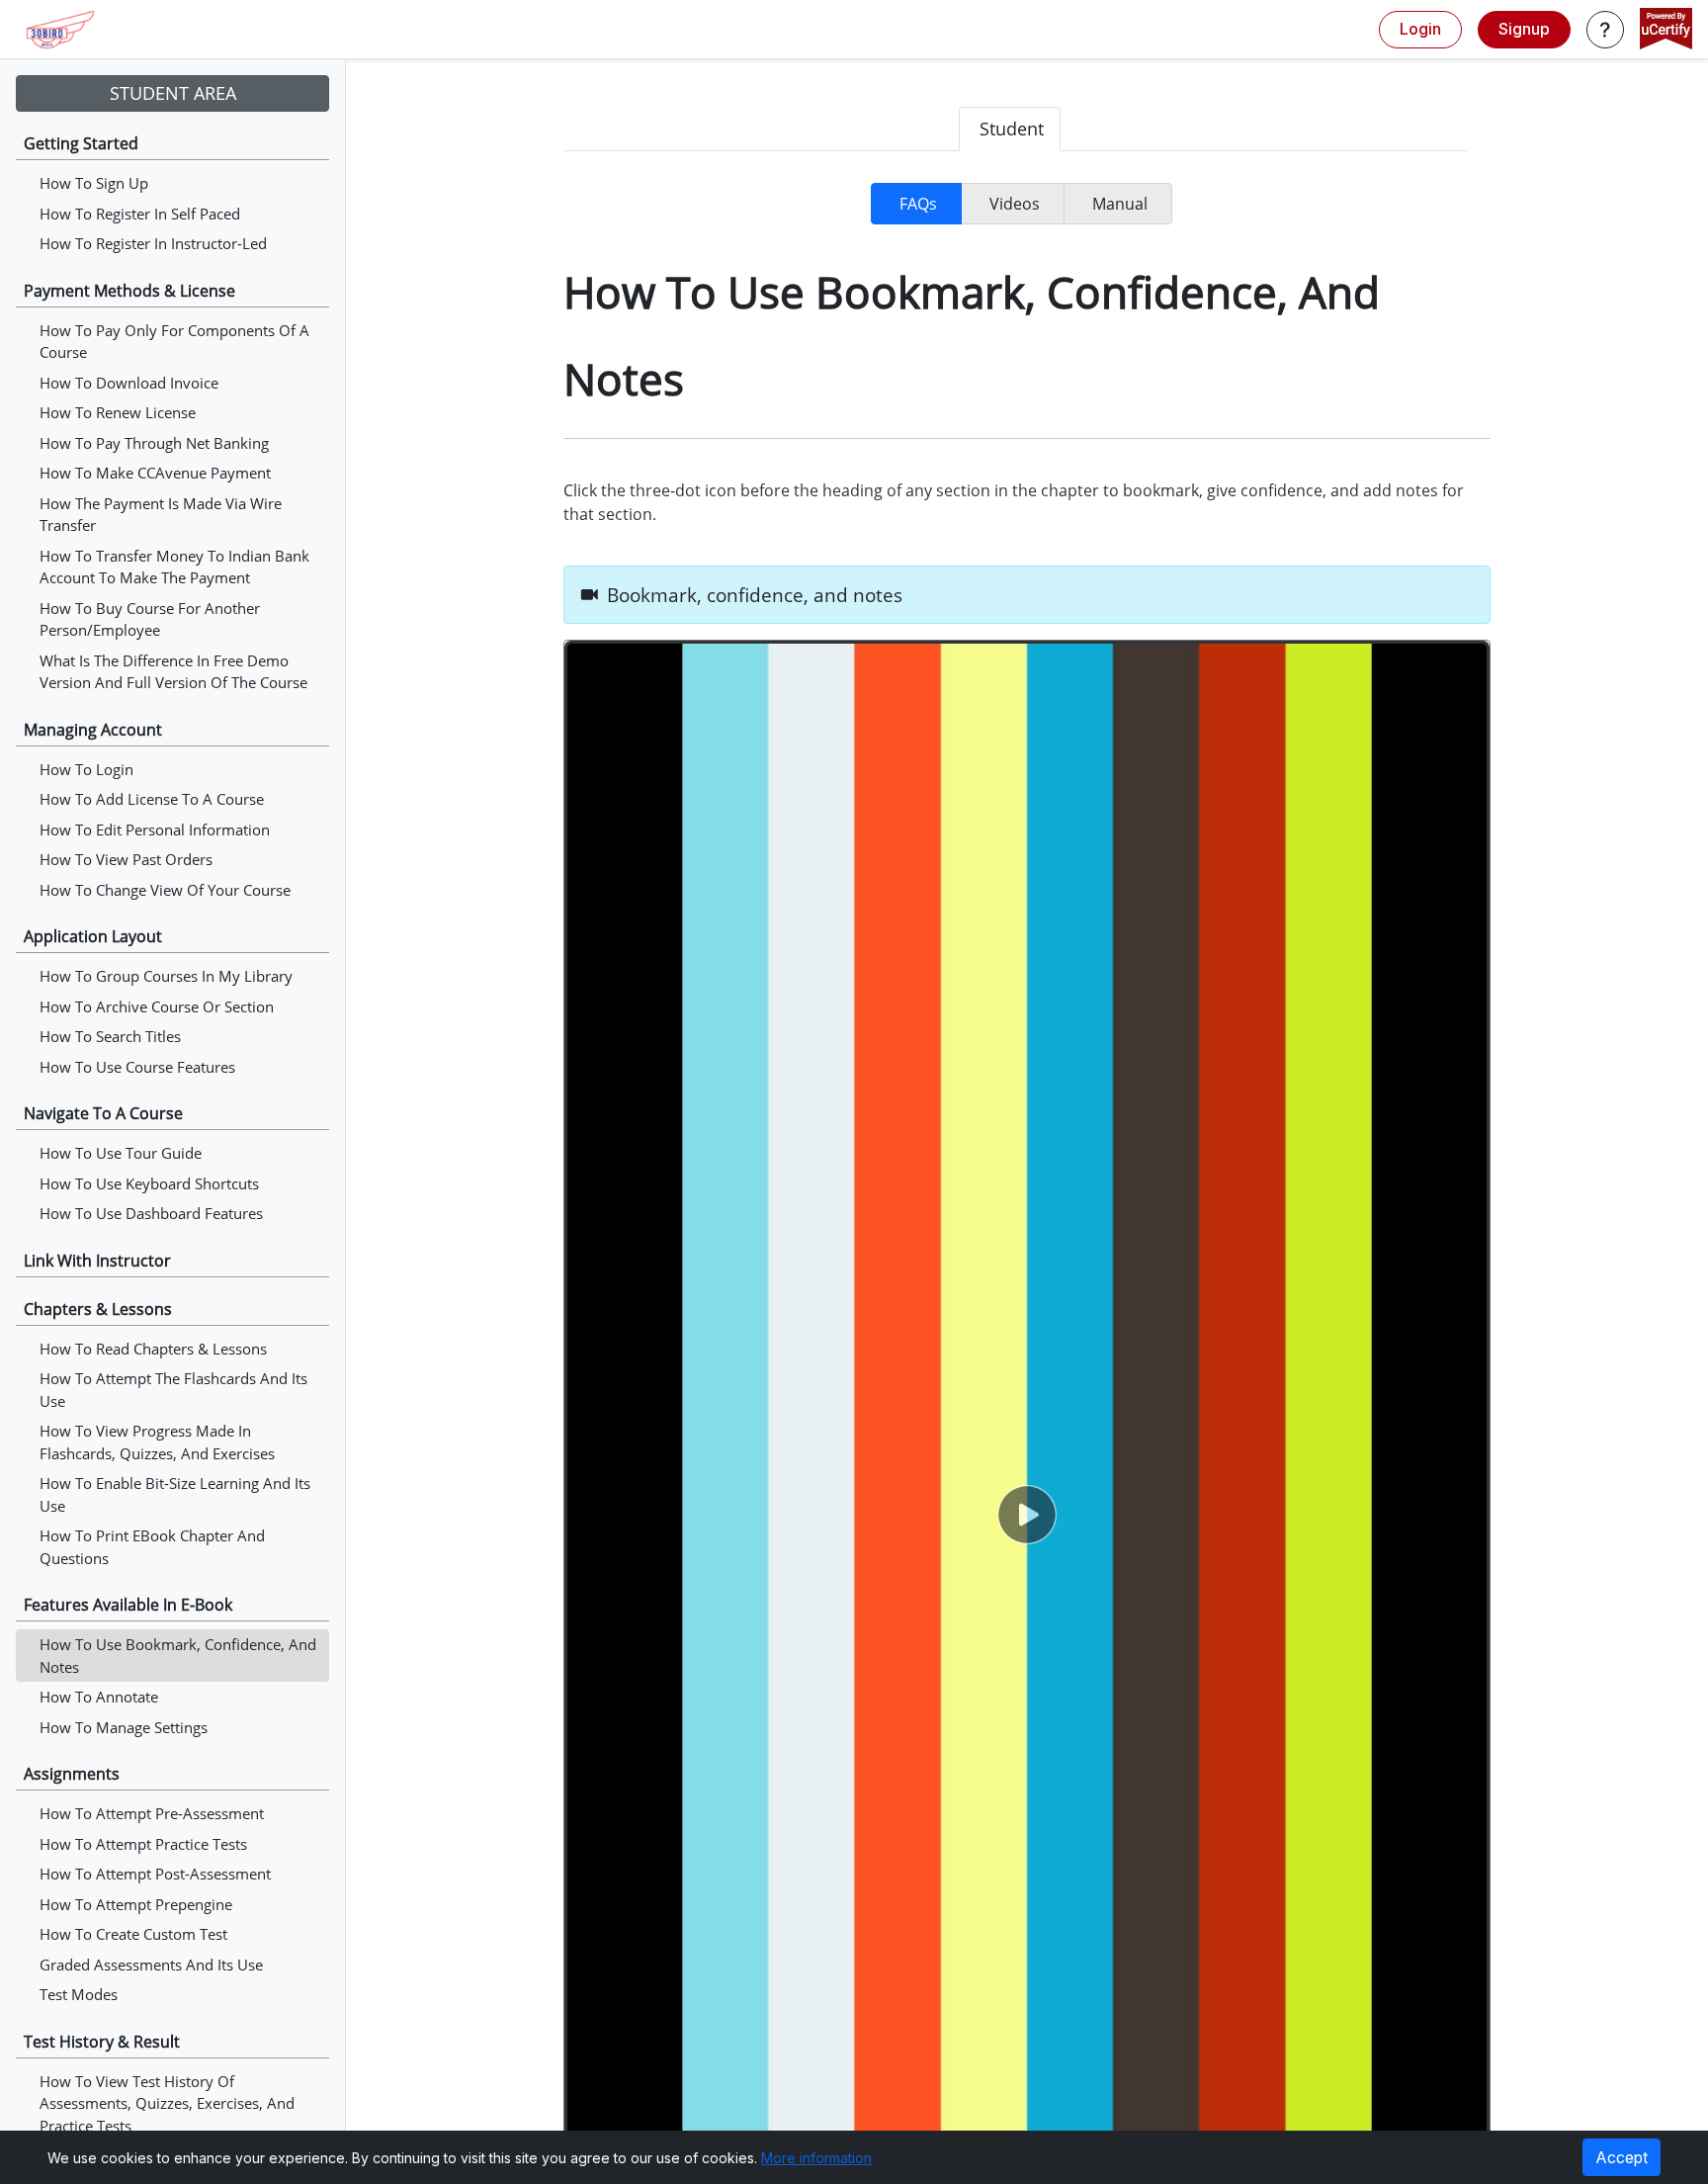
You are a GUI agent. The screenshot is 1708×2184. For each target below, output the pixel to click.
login (1420, 29)
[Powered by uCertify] (1666, 31)
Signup (1524, 29)
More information (816, 2158)
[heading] (1027, 595)
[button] (1605, 30)
